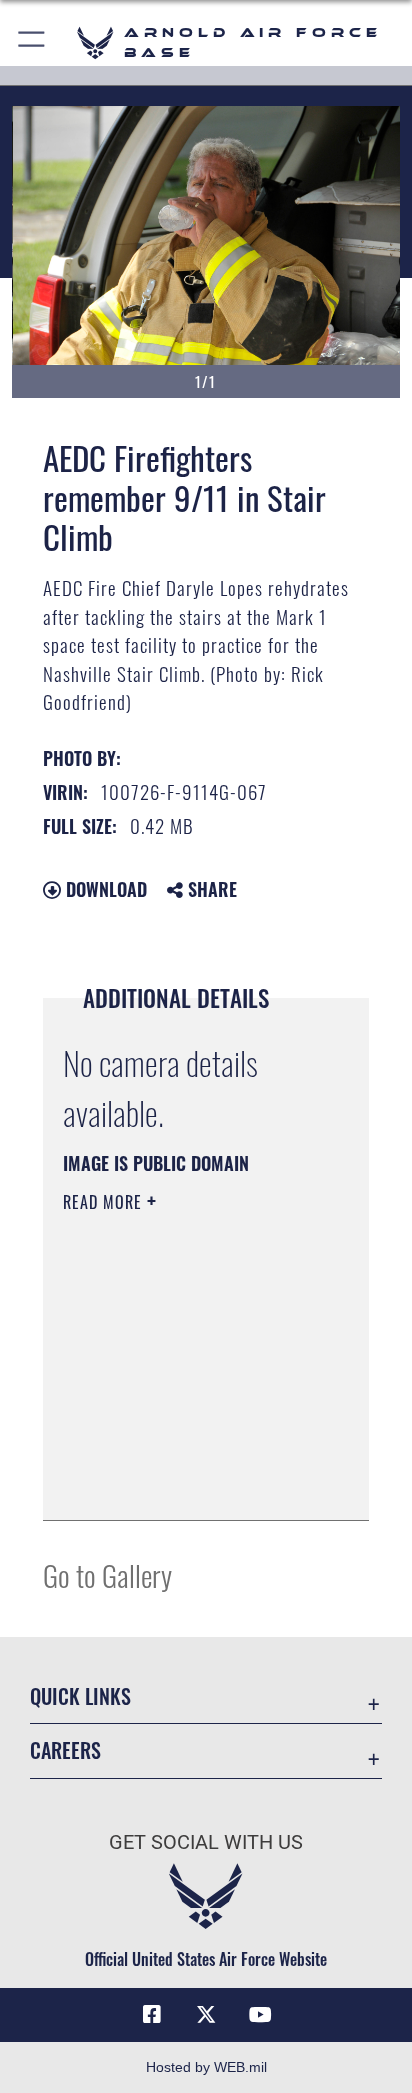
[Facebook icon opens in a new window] (152, 2015)
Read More (105, 1202)
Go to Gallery (107, 1574)
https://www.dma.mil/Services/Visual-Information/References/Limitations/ (184, 1483)
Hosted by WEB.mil (206, 2067)
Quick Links (80, 1696)
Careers (65, 1750)
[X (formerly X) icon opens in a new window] (206, 2015)
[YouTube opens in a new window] (260, 2015)
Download (104, 889)
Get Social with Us (206, 1842)
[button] (32, 42)
